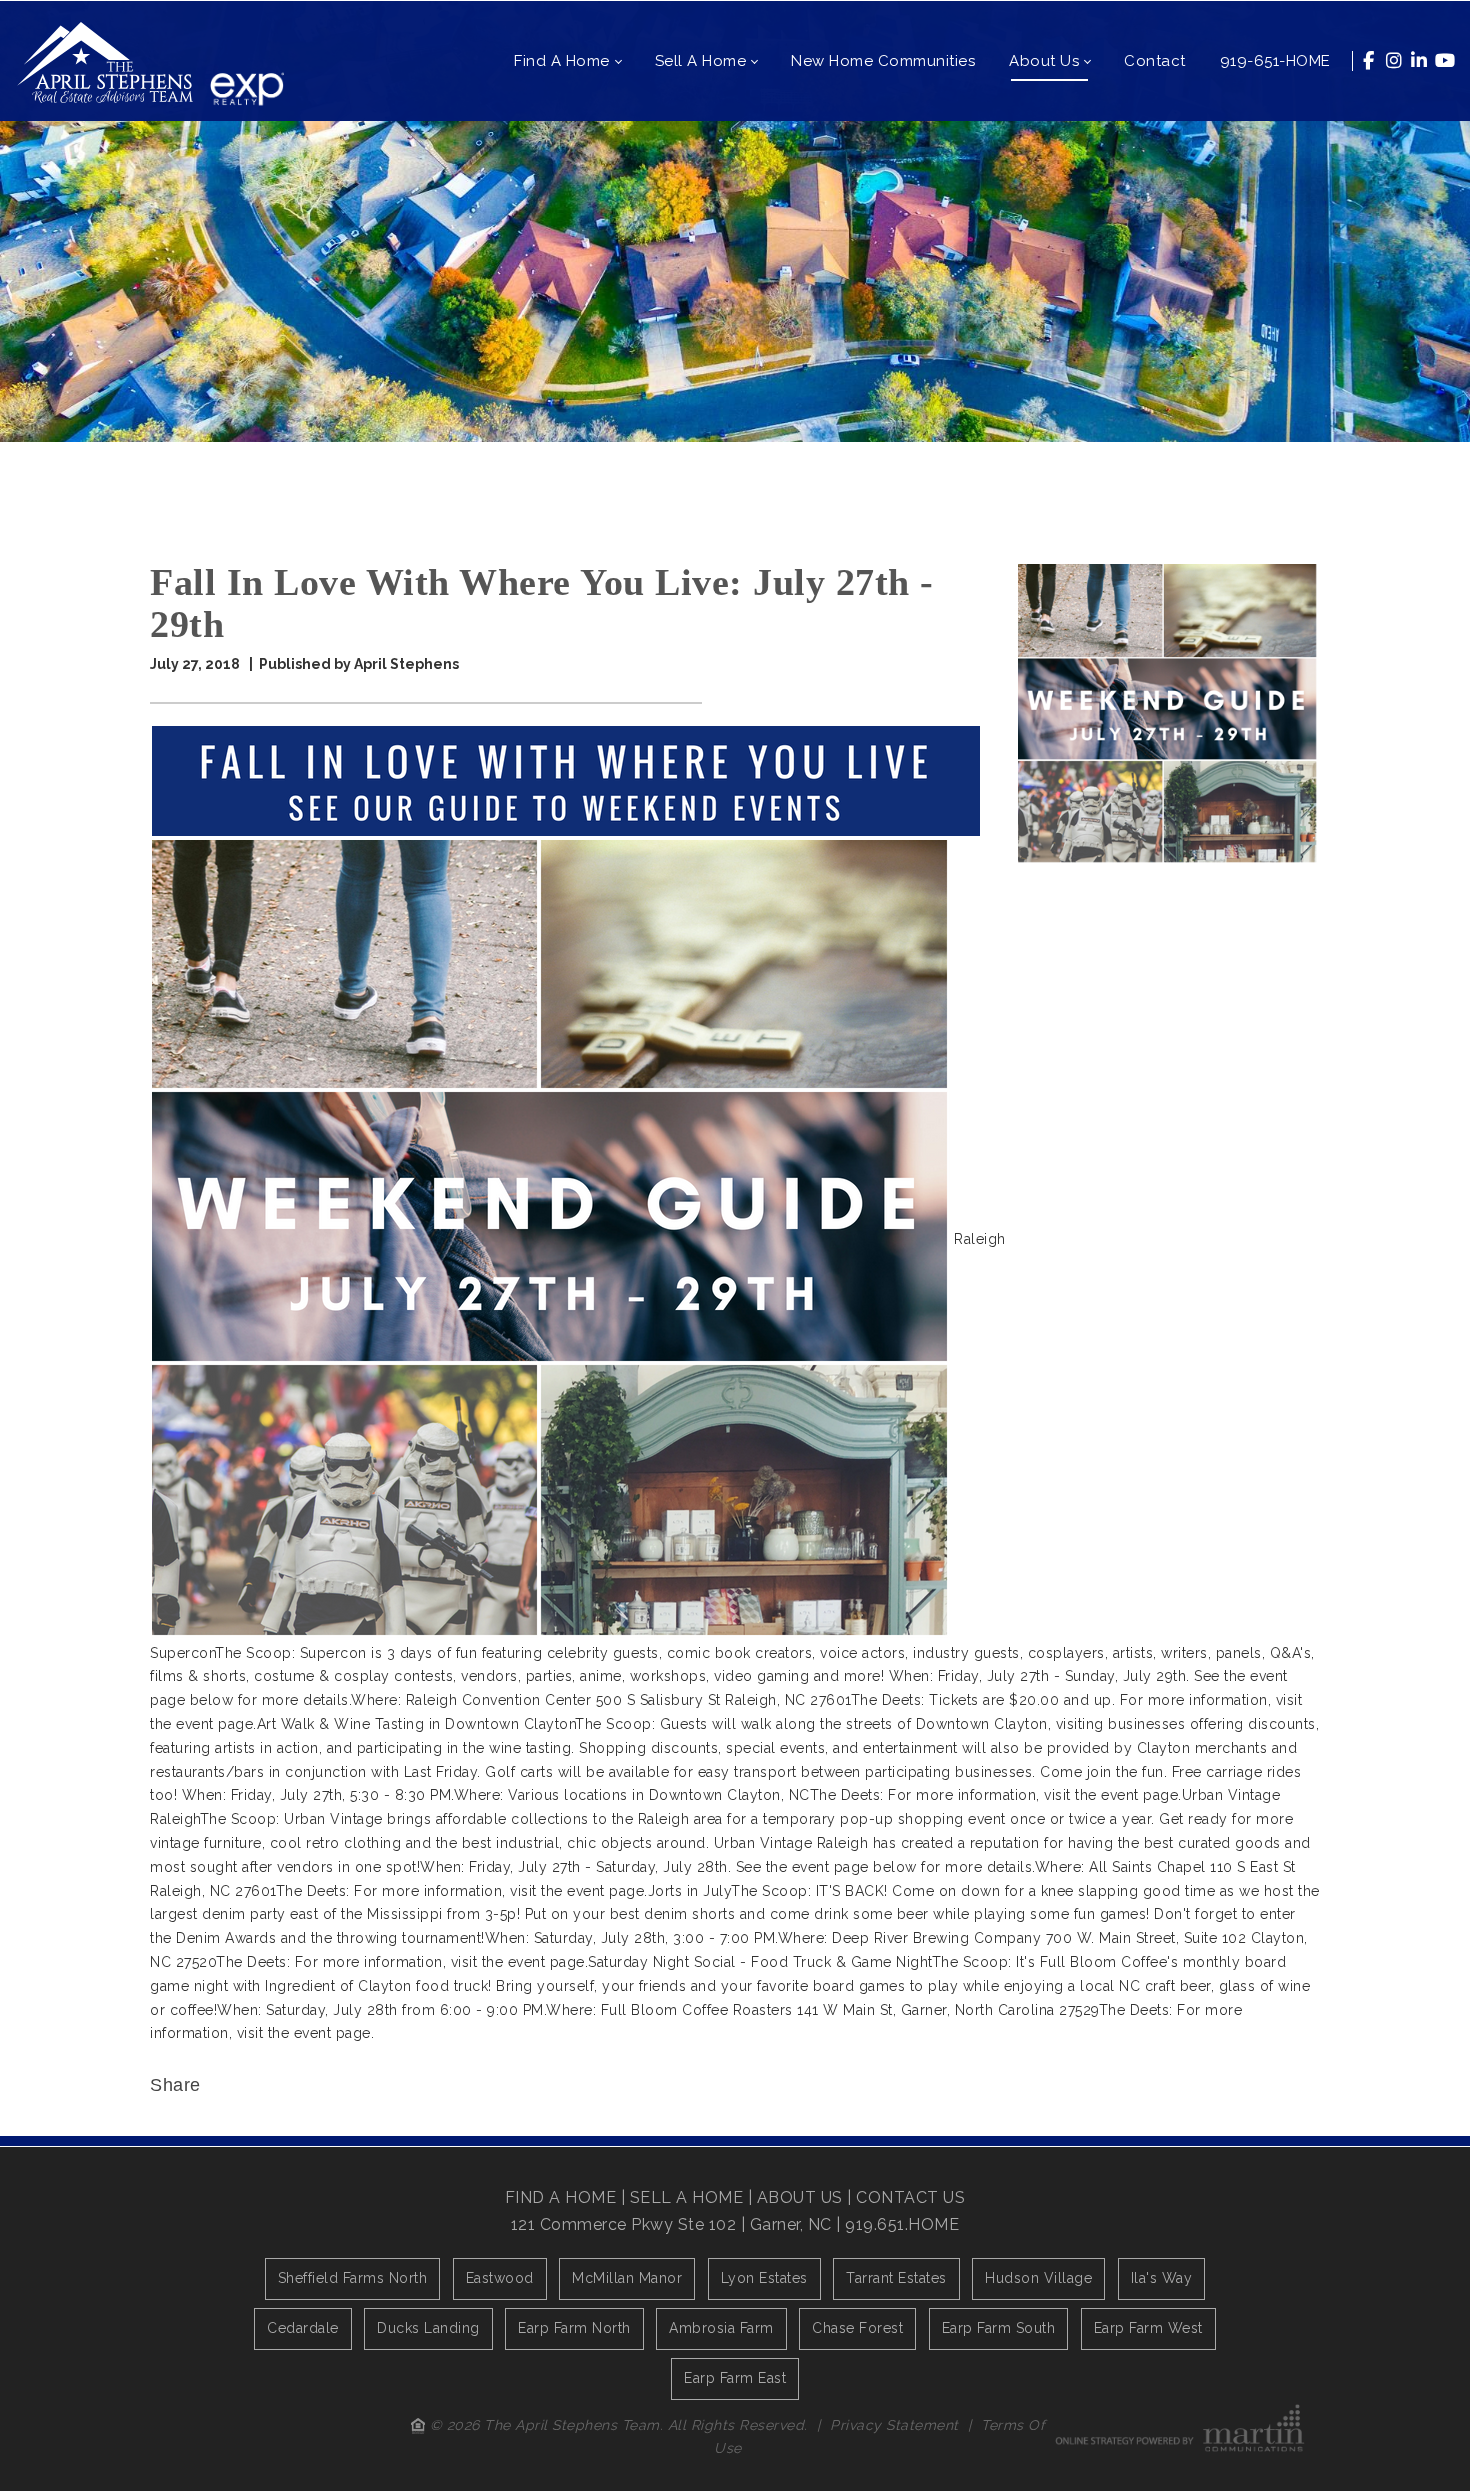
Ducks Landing (428, 2328)
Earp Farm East (735, 2378)
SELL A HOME (687, 2197)
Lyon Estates (764, 2278)
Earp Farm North (574, 2328)
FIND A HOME (561, 2197)
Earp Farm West (1148, 2328)
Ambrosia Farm (721, 2328)
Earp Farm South (999, 2328)
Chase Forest (857, 2328)
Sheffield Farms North (353, 2278)
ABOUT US (800, 2197)
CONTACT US (910, 2197)
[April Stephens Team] (105, 61)
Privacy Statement (894, 2425)
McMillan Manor (627, 2278)
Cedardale (303, 2328)
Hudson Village (1038, 2278)
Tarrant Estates (896, 2278)
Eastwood (500, 2278)
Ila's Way (1162, 2278)
